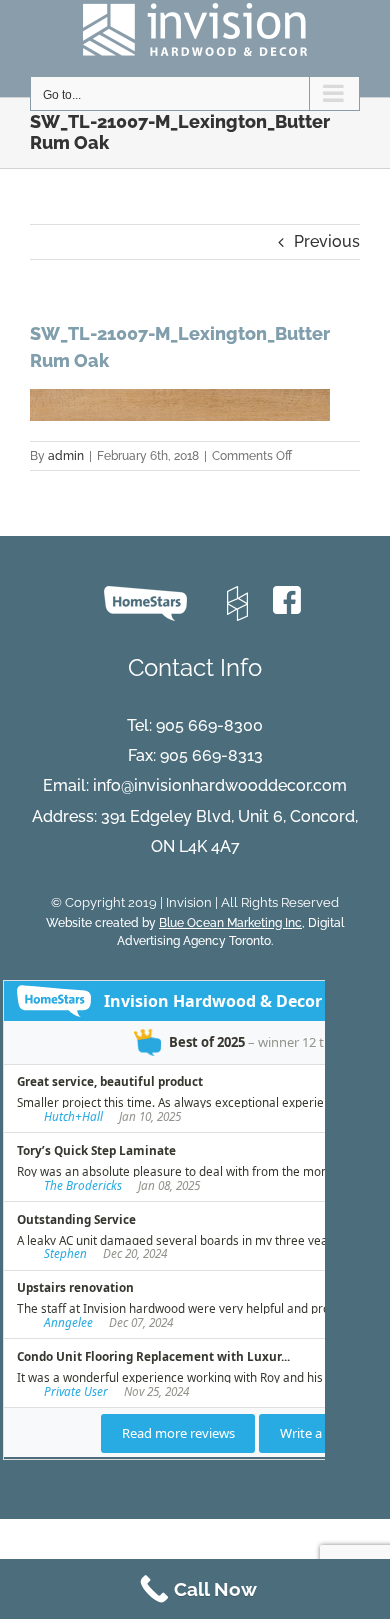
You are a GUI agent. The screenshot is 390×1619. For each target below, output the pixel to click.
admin (66, 456)
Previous (327, 241)
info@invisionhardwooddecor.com (220, 785)
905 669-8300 (209, 725)
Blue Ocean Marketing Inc (230, 923)
